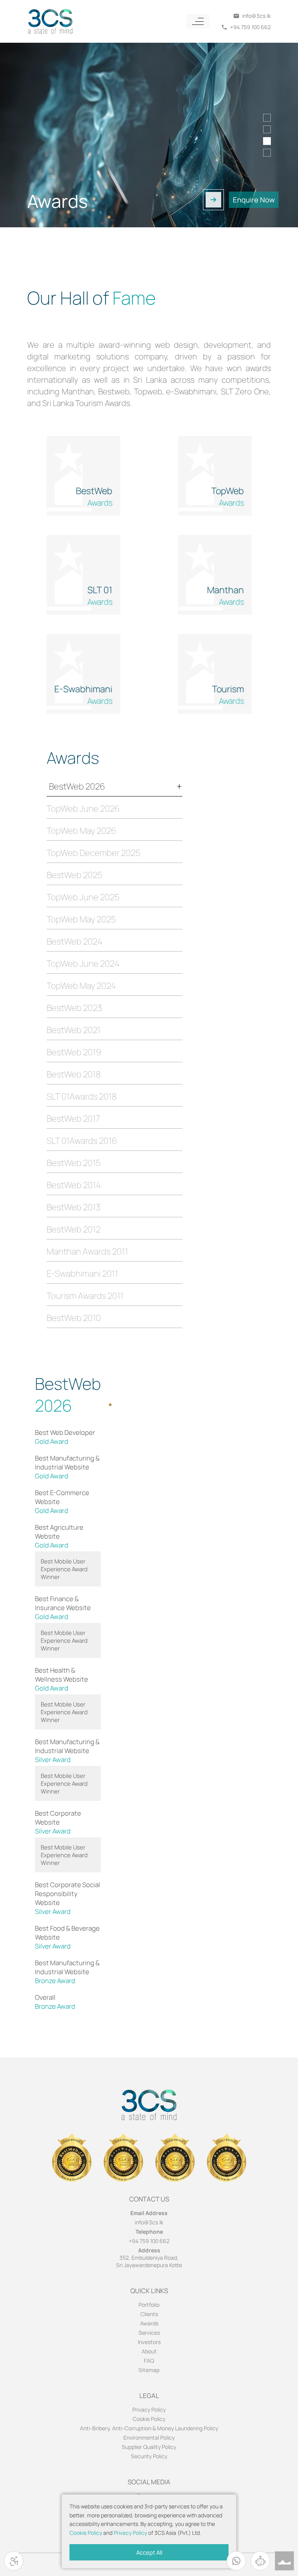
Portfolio (149, 2305)
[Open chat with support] (260, 2561)
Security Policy (149, 2456)
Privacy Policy (130, 2533)
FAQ (149, 2361)
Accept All (149, 2552)
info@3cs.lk (149, 2222)
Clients (149, 2314)
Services (149, 2333)
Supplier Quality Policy (149, 2447)
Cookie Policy (86, 2533)
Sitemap (149, 2370)
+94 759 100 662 (149, 2241)
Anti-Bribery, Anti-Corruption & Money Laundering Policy (149, 2428)
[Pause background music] (284, 2561)
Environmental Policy (149, 2437)
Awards (149, 2323)
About (149, 2351)
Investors (149, 2342)
